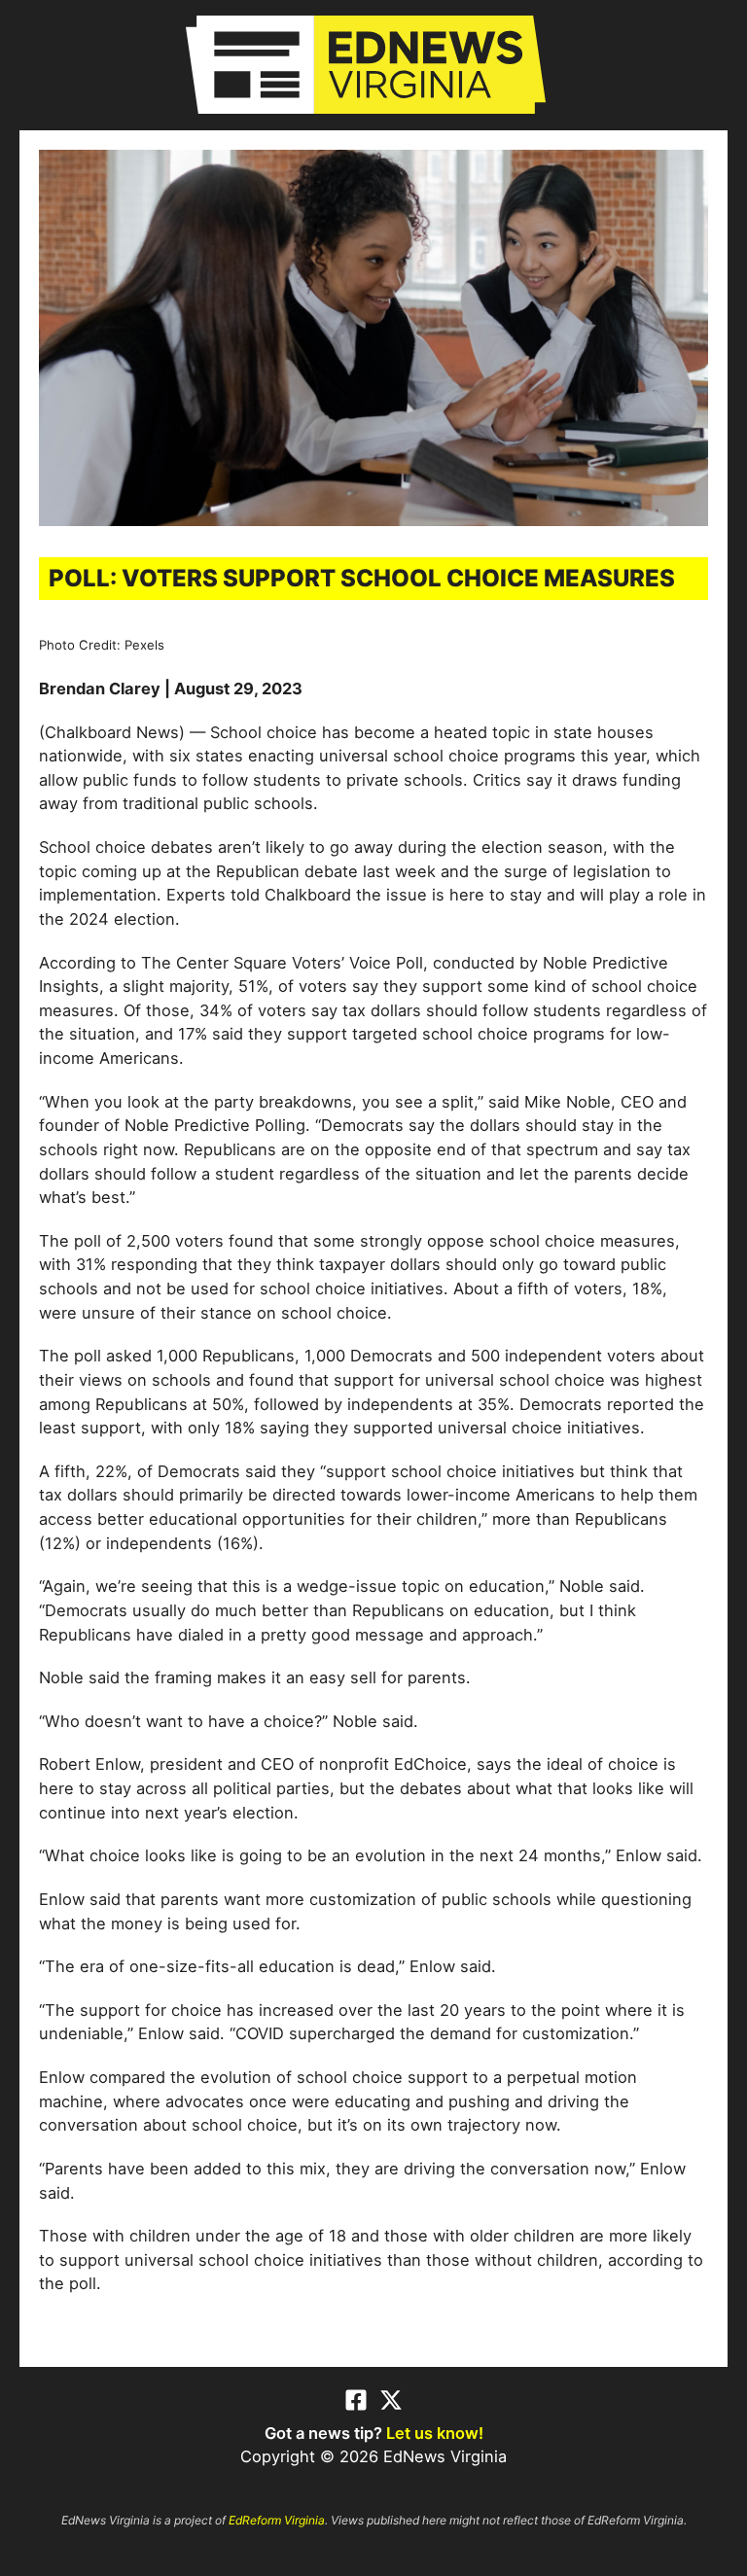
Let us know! (435, 2433)
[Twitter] (391, 2400)
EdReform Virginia (277, 2520)
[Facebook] (356, 2400)
